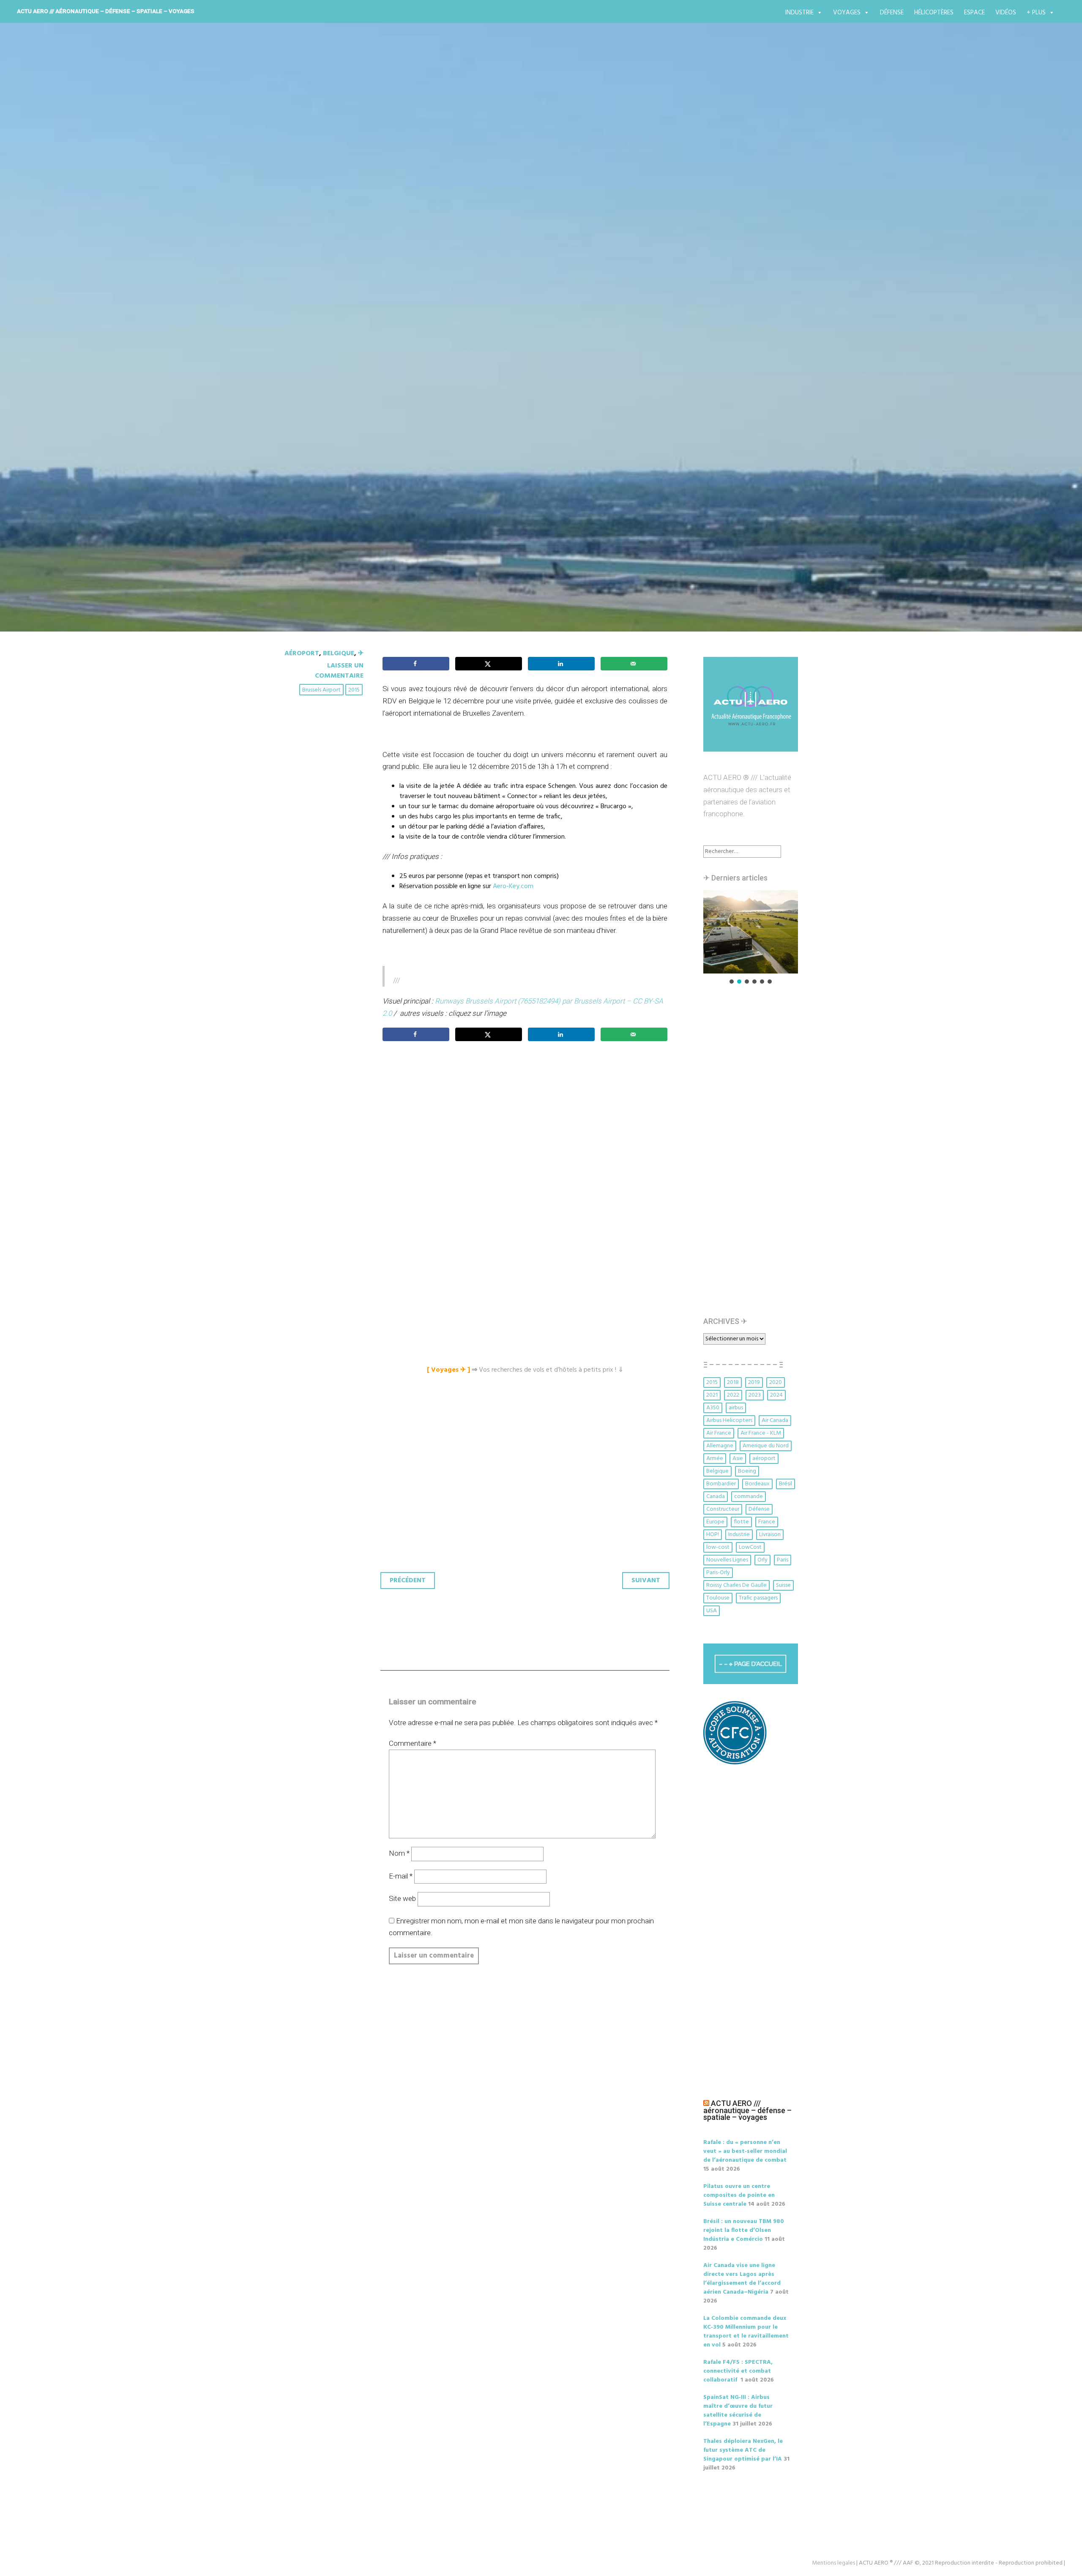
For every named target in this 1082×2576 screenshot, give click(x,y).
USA (712, 1611)
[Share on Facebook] (416, 664)
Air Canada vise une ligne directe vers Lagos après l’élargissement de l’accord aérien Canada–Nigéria (742, 2279)
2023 (755, 1395)
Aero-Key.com (513, 886)
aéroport (764, 1459)
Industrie (799, 13)
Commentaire (413, 1743)
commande (749, 1497)
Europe (715, 1522)
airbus (736, 1408)
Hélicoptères (934, 13)
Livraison (770, 1535)
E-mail (401, 1876)
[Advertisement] (527, 1142)
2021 (712, 1395)
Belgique (339, 654)
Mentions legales (833, 2563)
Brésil (786, 1484)
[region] (751, 938)
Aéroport (302, 654)
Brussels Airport (321, 690)
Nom (399, 1853)
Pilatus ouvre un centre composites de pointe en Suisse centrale (739, 2195)
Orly (762, 1560)
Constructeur (723, 1509)
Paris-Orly (718, 1573)
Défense (892, 13)
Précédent (408, 1581)
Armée (715, 1459)
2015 (354, 690)
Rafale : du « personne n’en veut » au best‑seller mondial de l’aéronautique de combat (745, 2151)
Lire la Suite (316, 404)
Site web (402, 1898)
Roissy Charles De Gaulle (736, 1585)
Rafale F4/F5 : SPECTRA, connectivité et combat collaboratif (738, 2371)
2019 (754, 1382)
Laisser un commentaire (339, 671)
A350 (713, 1408)
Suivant (646, 1581)
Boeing (747, 1471)
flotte (741, 1522)
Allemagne (720, 1446)
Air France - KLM (761, 1433)
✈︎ (361, 654)
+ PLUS (1036, 13)
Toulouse (718, 1598)
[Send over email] (634, 664)
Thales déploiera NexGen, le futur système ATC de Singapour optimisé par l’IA (743, 2450)
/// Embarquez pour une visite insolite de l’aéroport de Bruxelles (523, 355)
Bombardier (721, 1484)
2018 (733, 1382)
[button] (751, 932)
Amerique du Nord (766, 1446)
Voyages (847, 13)
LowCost (750, 1547)
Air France (719, 1433)
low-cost (718, 1547)
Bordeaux (757, 1484)
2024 (776, 1395)
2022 (733, 1395)
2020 (776, 1382)
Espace (974, 13)
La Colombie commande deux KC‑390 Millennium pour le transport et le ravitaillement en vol (746, 2332)
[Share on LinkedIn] (561, 664)
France (767, 1522)
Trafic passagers (758, 1598)
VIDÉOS (1006, 13)
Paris (783, 1560)
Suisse (783, 1585)
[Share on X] (489, 664)
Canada (716, 1497)
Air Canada (775, 1421)
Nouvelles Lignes (727, 1560)
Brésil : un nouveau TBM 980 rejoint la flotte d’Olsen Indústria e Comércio (744, 2230)
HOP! (713, 1535)
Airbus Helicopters (729, 1421)
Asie (738, 1459)
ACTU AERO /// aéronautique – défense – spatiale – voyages (106, 11)
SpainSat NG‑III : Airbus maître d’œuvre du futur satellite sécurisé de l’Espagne (738, 2411)
